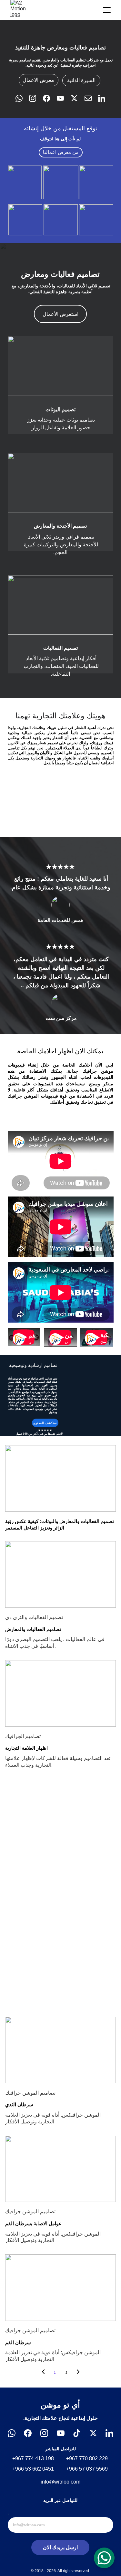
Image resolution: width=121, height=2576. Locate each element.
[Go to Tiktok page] (77, 2433)
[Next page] (78, 2373)
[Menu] (107, 10)
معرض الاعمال (38, 80)
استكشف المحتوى (45, 1423)
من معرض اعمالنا (61, 152)
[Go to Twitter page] (77, 98)
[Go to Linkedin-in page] (102, 98)
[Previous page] (43, 2373)
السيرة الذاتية (81, 80)
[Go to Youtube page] (64, 98)
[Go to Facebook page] (50, 98)
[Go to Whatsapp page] (22, 98)
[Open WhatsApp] (104, 2558)
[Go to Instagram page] (36, 98)
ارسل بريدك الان (60, 2547)
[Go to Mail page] (91, 98)
